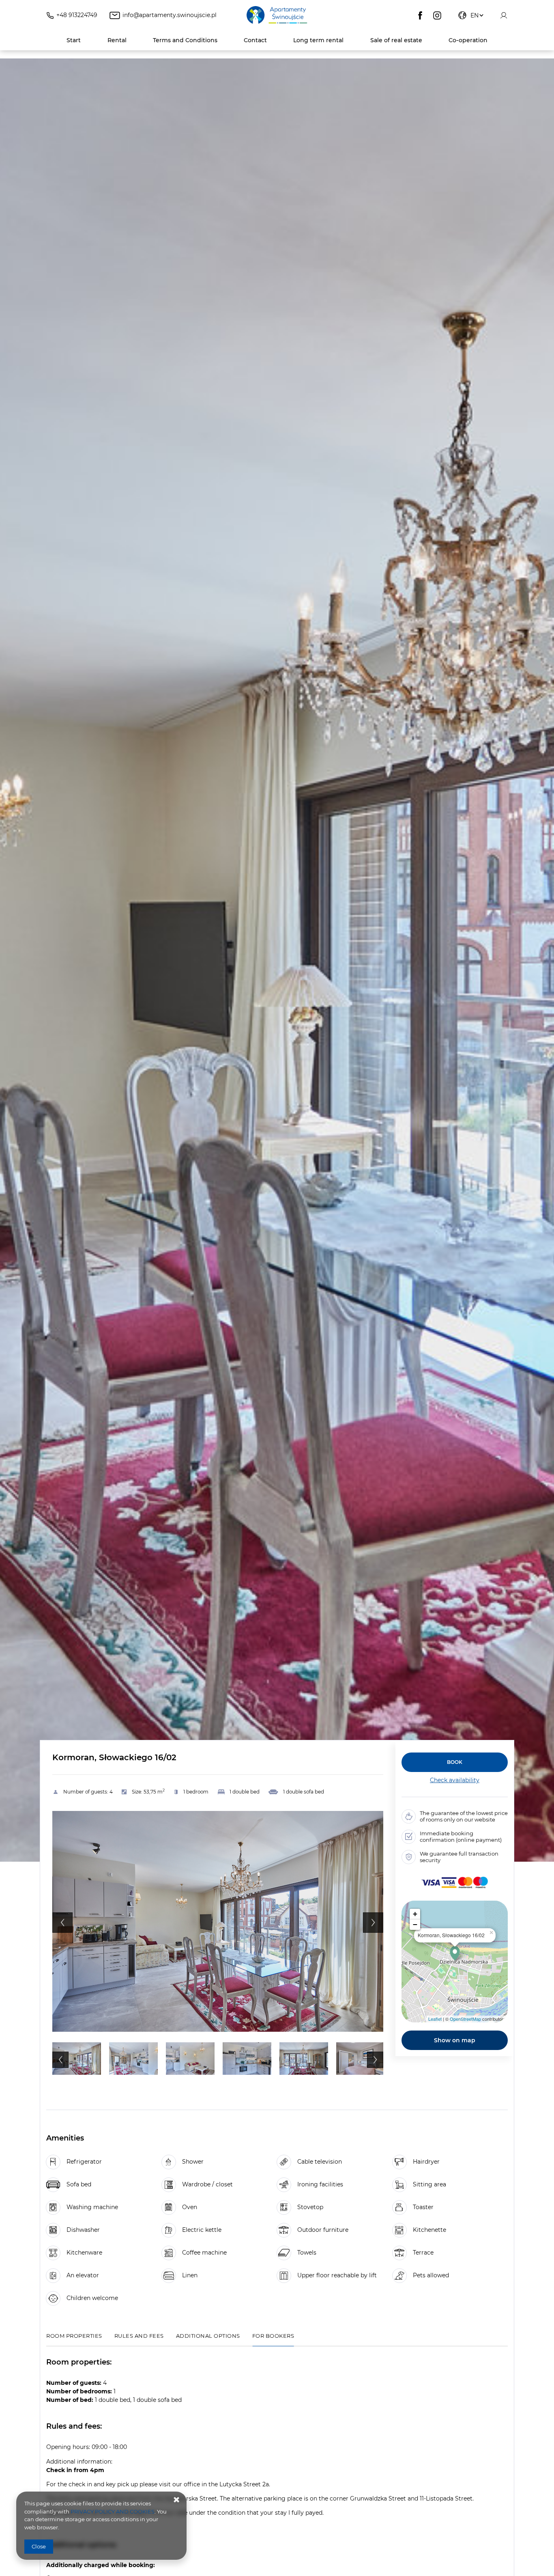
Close (39, 2546)
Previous (62, 1923)
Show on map (455, 2040)
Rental (117, 40)
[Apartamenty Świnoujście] (277, 15)
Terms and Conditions (185, 40)
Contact (255, 40)
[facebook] (420, 15)
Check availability (455, 1780)
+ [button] (415, 1914)
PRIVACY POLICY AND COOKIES (113, 2511)
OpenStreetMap (465, 2019)
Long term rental (318, 40)
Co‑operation (468, 40)
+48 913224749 (77, 15)
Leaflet (435, 2019)
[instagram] (437, 15)
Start (74, 40)
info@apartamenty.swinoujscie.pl (170, 15)
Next (373, 1923)
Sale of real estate (396, 40)
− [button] (415, 1924)
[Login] (504, 15)
